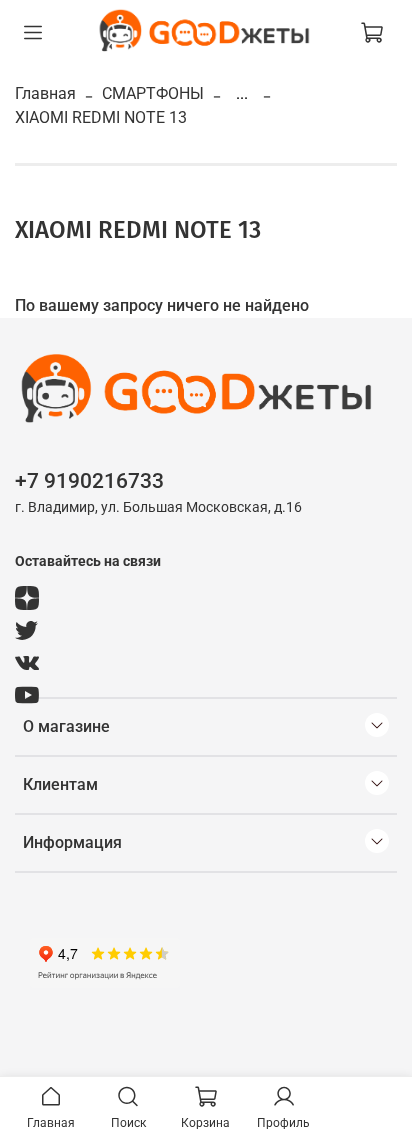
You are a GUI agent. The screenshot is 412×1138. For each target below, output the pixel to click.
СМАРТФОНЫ (153, 93)
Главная (45, 93)
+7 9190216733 (89, 481)
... (242, 94)
